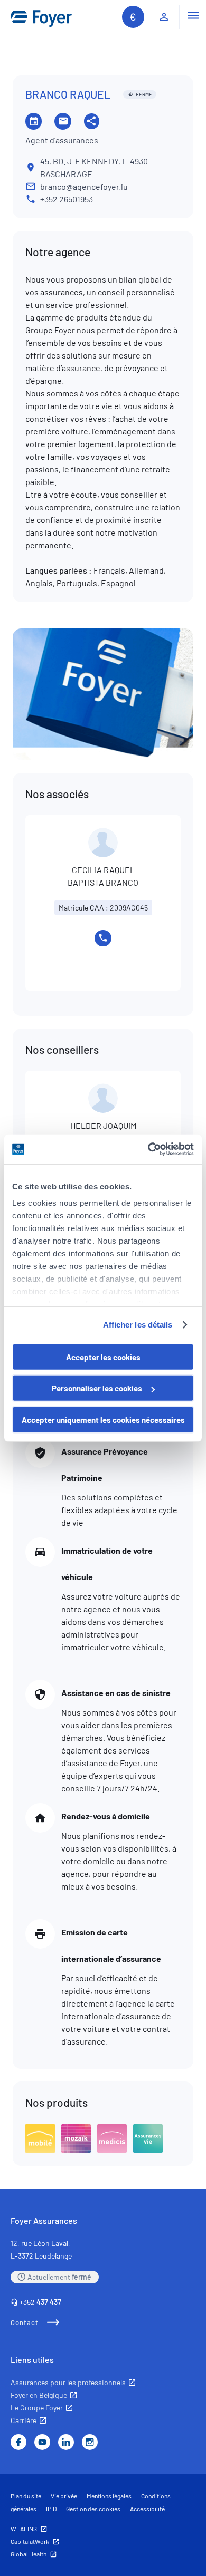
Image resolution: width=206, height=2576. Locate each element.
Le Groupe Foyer (37, 2408)
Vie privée (64, 2496)
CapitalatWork (30, 2541)
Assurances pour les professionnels (68, 2382)
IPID (51, 2509)
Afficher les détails (138, 1325)
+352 (40, 2302)
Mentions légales (109, 2496)
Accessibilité (147, 2509)
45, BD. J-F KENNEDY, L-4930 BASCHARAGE (94, 167)
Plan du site (26, 2496)
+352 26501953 (67, 199)
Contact (25, 2322)
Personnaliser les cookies (97, 1388)
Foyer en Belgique (39, 2395)
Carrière (24, 2420)
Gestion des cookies (93, 2509)
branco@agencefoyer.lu (84, 186)
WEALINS (24, 2529)
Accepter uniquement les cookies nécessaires (103, 1419)
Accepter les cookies (103, 1357)
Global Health (29, 2554)
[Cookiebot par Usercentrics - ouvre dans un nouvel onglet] (148, 1149)
